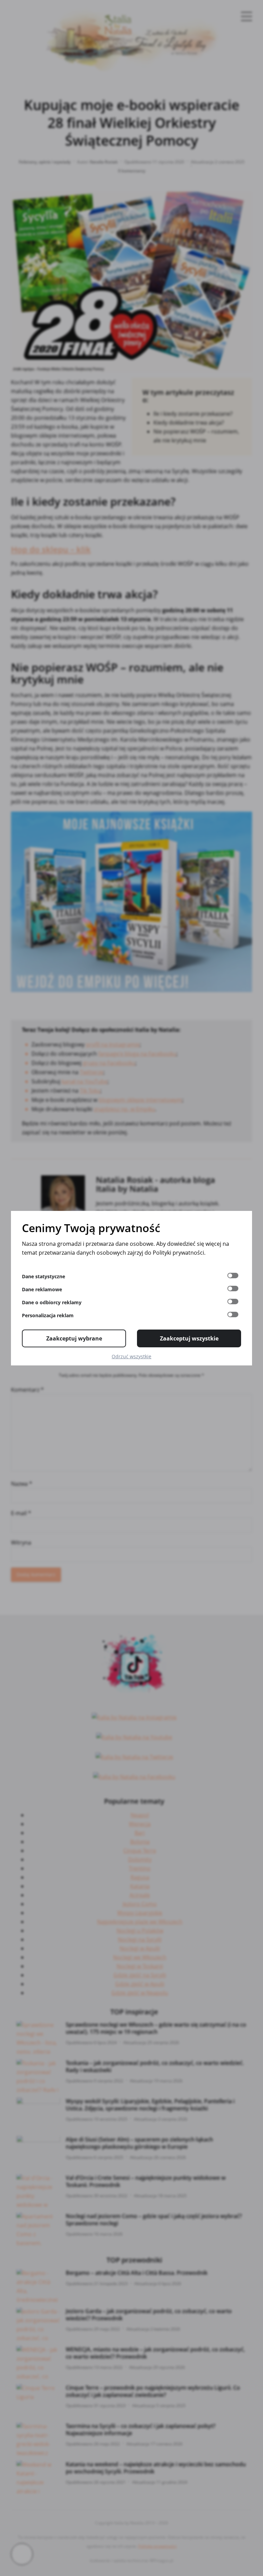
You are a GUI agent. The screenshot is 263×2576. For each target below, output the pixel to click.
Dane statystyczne (43, 1276)
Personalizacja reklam (48, 1315)
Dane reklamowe (42, 1289)
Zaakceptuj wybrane (74, 1338)
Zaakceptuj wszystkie (189, 1338)
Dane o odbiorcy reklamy (52, 1302)
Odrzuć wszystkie (131, 1356)
